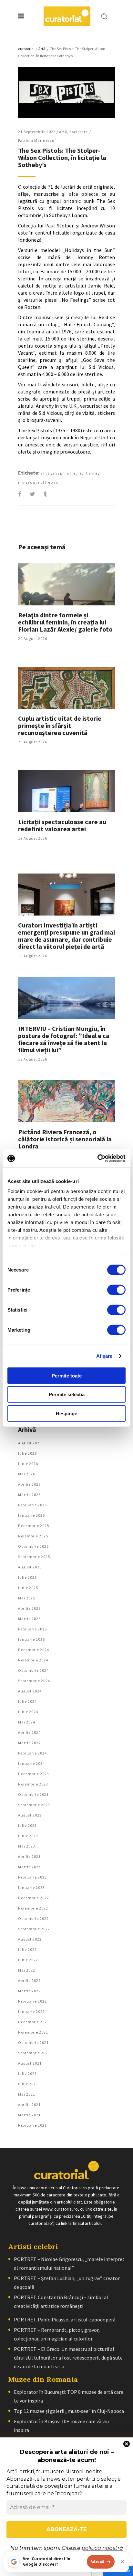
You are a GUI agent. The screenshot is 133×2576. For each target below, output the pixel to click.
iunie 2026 (28, 1464)
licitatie (88, 473)
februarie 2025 (32, 1629)
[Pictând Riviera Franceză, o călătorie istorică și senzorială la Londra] (66, 1101)
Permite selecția (67, 1394)
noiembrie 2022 (33, 1908)
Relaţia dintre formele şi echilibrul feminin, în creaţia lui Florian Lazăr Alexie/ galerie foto (65, 622)
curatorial (26, 49)
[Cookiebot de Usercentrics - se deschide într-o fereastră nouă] (97, 1158)
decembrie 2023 (34, 1774)
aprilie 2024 (29, 1732)
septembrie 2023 (34, 1805)
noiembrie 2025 (33, 1536)
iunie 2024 (28, 1712)
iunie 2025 (28, 1588)
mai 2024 (27, 1722)
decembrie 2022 (34, 1898)
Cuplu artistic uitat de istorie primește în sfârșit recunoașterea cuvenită (60, 725)
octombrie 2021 (33, 2042)
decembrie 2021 (34, 2022)
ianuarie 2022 (31, 2011)
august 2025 (30, 1567)
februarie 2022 (32, 2001)
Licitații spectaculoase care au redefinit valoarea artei (62, 825)
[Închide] (122, 2562)
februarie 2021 (32, 2125)
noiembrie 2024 (33, 1660)
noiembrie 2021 (33, 2032)
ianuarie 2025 (31, 1639)
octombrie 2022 (33, 1918)
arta (46, 473)
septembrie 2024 (34, 1681)
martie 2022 (29, 1991)
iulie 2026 (27, 1453)
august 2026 (30, 1443)
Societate (79, 132)
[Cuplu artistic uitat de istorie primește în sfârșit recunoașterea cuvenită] (66, 688)
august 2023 (30, 1815)
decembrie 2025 (34, 1526)
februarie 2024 (32, 1753)
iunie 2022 (28, 1960)
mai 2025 (27, 1598)
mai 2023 (27, 1846)
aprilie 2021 (29, 2105)
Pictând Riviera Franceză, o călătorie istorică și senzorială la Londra (65, 1139)
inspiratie (65, 473)
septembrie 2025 (34, 1557)
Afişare (104, 1356)
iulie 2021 (27, 2073)
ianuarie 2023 (31, 1887)
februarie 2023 (32, 1877)
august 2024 (30, 1691)
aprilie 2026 (29, 1484)
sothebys (48, 482)
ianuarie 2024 (31, 1763)
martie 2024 (29, 1743)
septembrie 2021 (34, 2053)
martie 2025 (29, 1619)
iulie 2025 (27, 1577)
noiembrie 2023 (33, 1784)
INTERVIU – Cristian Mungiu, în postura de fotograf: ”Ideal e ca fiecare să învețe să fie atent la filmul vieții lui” (64, 1039)
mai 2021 (27, 2094)
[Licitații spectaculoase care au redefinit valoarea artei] (66, 791)
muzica (27, 482)
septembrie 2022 (34, 1929)
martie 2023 (29, 1867)
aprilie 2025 (29, 1608)
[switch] (116, 1290)
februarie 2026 (32, 1505)
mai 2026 (27, 1474)
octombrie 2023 (33, 1794)
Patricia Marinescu (36, 140)
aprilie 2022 (29, 1980)
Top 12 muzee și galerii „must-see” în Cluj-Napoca (69, 2411)
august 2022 (30, 1939)
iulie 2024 (27, 1701)
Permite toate (67, 1375)
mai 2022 (27, 1970)
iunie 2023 (28, 1836)
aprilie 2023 (29, 1856)
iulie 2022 (27, 1949)
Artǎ (42, 49)
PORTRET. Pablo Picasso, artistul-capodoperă (65, 2319)
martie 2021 (29, 2115)
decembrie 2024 (34, 1650)
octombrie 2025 (33, 1546)
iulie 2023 (27, 1825)
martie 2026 (29, 1495)
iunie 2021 (28, 2084)
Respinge (66, 1413)
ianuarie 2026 (31, 1515)
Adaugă (97, 2561)
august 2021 (30, 2063)
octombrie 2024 (33, 1670)
